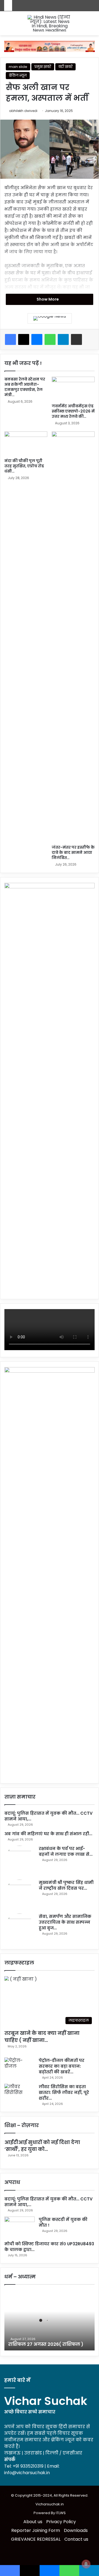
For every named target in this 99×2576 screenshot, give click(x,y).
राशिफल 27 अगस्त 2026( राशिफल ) (46, 2344)
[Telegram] (63, 339)
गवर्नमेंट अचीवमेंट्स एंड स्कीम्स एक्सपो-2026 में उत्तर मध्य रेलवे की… (73, 411)
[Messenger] (37, 339)
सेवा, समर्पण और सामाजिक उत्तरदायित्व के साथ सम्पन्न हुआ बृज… (65, 1922)
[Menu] (92, 25)
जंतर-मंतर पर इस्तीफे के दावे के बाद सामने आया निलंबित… (73, 852)
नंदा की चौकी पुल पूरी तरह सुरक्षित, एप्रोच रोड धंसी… (24, 466)
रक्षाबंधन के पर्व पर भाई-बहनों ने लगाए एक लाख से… (66, 1851)
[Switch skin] (7, 25)
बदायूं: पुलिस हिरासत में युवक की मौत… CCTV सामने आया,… (49, 2202)
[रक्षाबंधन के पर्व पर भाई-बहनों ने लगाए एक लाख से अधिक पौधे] (20, 1861)
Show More (48, 299)
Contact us (76, 2539)
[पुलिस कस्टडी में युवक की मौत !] (20, 2227)
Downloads (76, 2530)
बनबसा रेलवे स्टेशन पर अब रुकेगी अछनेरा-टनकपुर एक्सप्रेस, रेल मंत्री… (25, 387)
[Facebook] (10, 339)
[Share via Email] (76, 339)
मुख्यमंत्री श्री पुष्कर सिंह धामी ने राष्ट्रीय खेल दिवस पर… (66, 1885)
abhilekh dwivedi (23, 111)
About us (33, 2522)
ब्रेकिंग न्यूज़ (18, 75)
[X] (24, 339)
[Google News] (50, 318)
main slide (18, 67)
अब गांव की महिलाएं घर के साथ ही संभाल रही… (48, 1834)
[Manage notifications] (86, 2564)
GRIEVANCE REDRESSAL (36, 2539)
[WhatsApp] (50, 339)
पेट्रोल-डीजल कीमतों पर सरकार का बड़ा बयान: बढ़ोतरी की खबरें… (62, 2066)
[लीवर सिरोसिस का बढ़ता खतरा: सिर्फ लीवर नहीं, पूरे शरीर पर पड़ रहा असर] (20, 2094)
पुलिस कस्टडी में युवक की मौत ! (63, 2222)
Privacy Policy (61, 2522)
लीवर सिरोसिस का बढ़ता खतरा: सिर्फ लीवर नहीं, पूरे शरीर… (64, 2092)
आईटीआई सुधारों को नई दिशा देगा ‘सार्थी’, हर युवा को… (42, 2146)
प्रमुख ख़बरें (43, 67)
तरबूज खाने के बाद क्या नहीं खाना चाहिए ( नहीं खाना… (42, 2036)
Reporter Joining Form (36, 2530)
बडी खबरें (65, 67)
